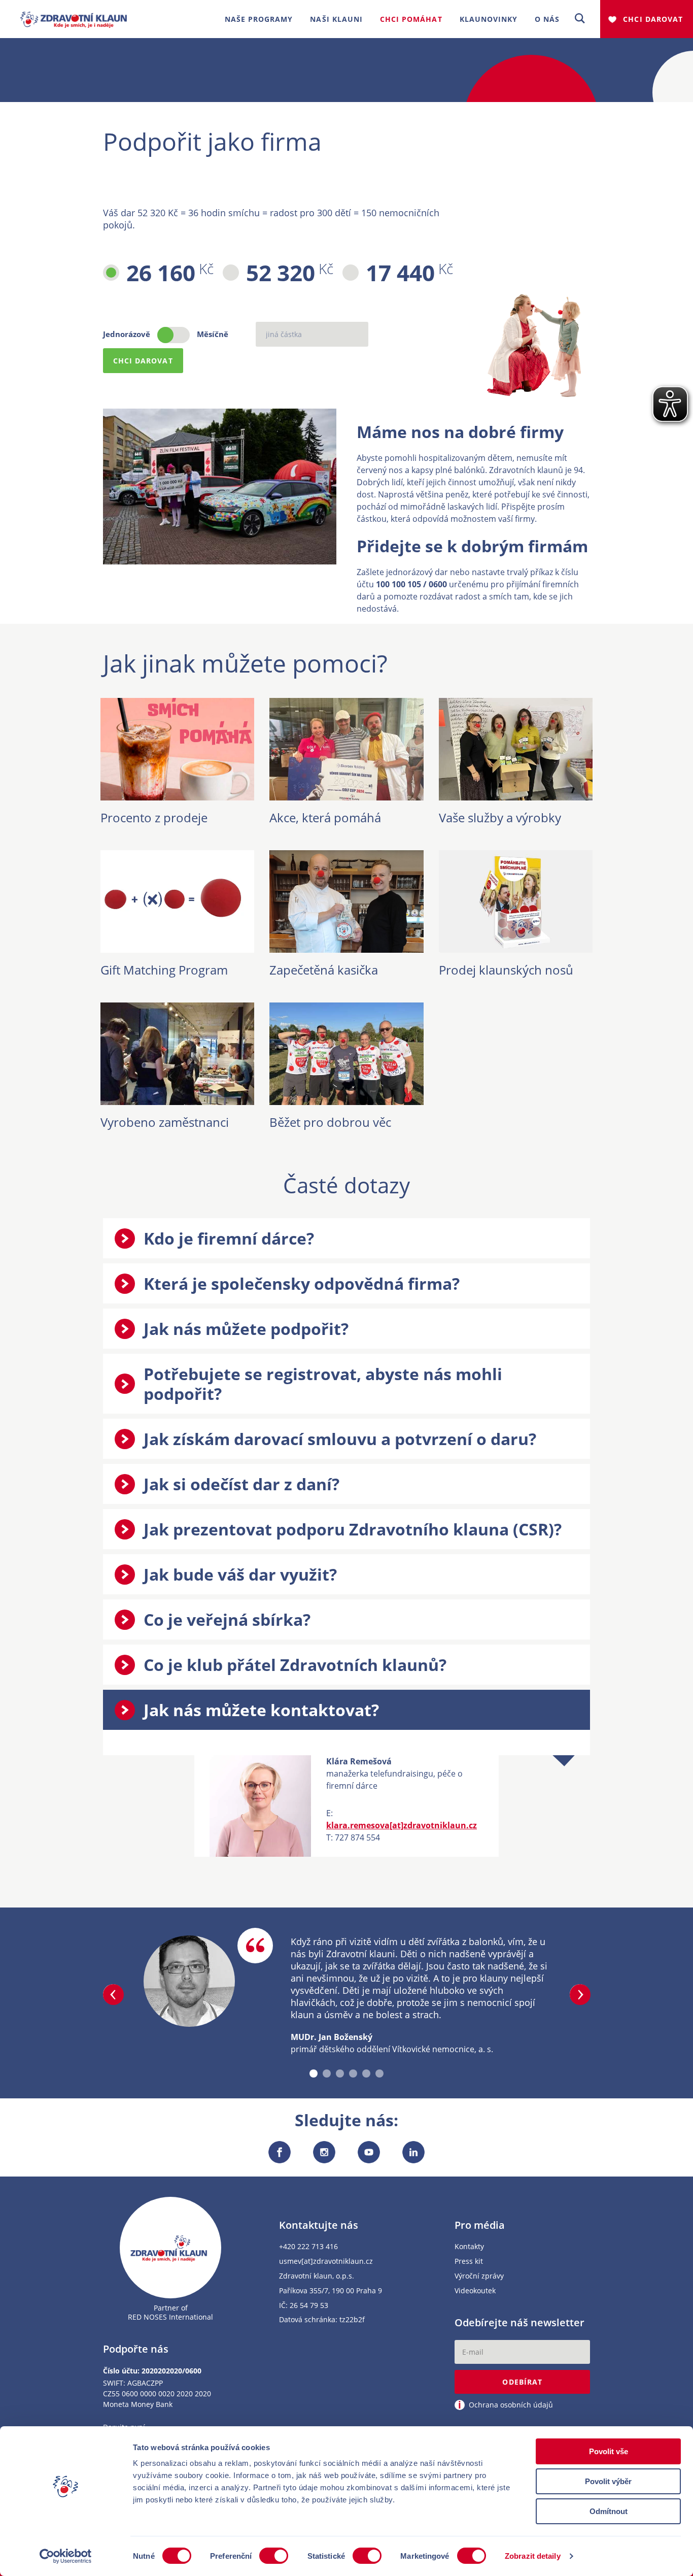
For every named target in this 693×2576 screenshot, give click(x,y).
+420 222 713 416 (308, 2247)
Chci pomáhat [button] (411, 19)
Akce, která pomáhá (325, 817)
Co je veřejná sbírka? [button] (227, 1619)
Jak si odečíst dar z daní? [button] (241, 1484)
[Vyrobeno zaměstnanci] (177, 1099)
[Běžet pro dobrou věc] (346, 1099)
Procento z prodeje (154, 817)
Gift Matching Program (164, 970)
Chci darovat (653, 19)
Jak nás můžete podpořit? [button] (246, 1329)
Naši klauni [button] (336, 19)
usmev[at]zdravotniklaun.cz (326, 2262)
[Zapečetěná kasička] (346, 947)
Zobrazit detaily (533, 2556)
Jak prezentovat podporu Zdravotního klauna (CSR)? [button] (353, 1529)
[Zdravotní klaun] (74, 15)
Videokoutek (475, 2291)
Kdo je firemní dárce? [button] (229, 1238)
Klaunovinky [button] (489, 19)
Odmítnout (609, 2511)
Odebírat (522, 2382)
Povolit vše (609, 2451)
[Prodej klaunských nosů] (516, 947)
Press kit (469, 2262)
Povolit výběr (608, 2481)
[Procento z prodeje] (177, 794)
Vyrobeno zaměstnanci (165, 1122)
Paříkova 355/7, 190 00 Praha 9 (331, 2291)
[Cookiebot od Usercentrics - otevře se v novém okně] (66, 2556)
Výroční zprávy (479, 2276)
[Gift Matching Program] (177, 947)
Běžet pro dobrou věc (330, 1122)
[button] (580, 19)
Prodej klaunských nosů (506, 970)
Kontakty (469, 2247)
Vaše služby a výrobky (500, 817)
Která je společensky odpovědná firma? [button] (302, 1283)
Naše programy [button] (259, 19)
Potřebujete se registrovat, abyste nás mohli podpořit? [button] (323, 1384)
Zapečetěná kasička (324, 970)
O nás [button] (547, 19)
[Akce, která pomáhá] (346, 794)
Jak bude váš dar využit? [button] (240, 1574)
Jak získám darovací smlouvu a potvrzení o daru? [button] (340, 1439)
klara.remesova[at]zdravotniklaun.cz (402, 1825)
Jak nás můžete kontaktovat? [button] (261, 1710)
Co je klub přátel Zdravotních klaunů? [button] (295, 1665)
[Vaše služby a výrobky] (516, 794)
